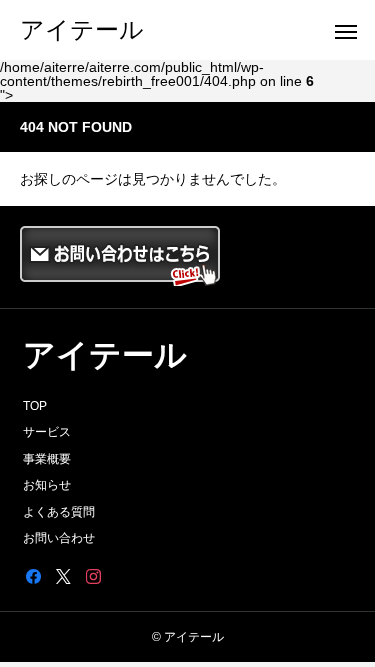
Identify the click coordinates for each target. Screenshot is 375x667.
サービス (47, 432)
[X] (63, 576)
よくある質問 (59, 512)
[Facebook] (33, 576)
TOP (35, 406)
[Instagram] (93, 576)
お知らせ (47, 485)
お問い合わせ (59, 538)
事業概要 (47, 459)
